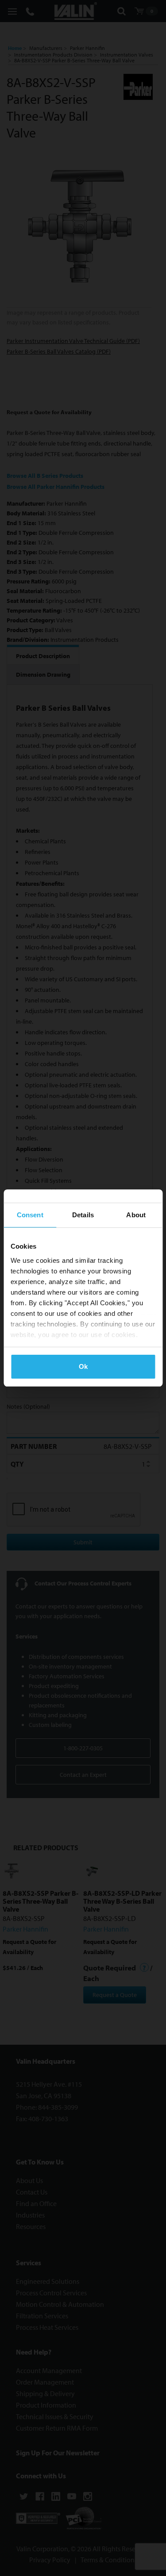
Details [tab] (83, 1215)
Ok (83, 1366)
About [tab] (136, 1215)
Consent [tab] (30, 1215)
